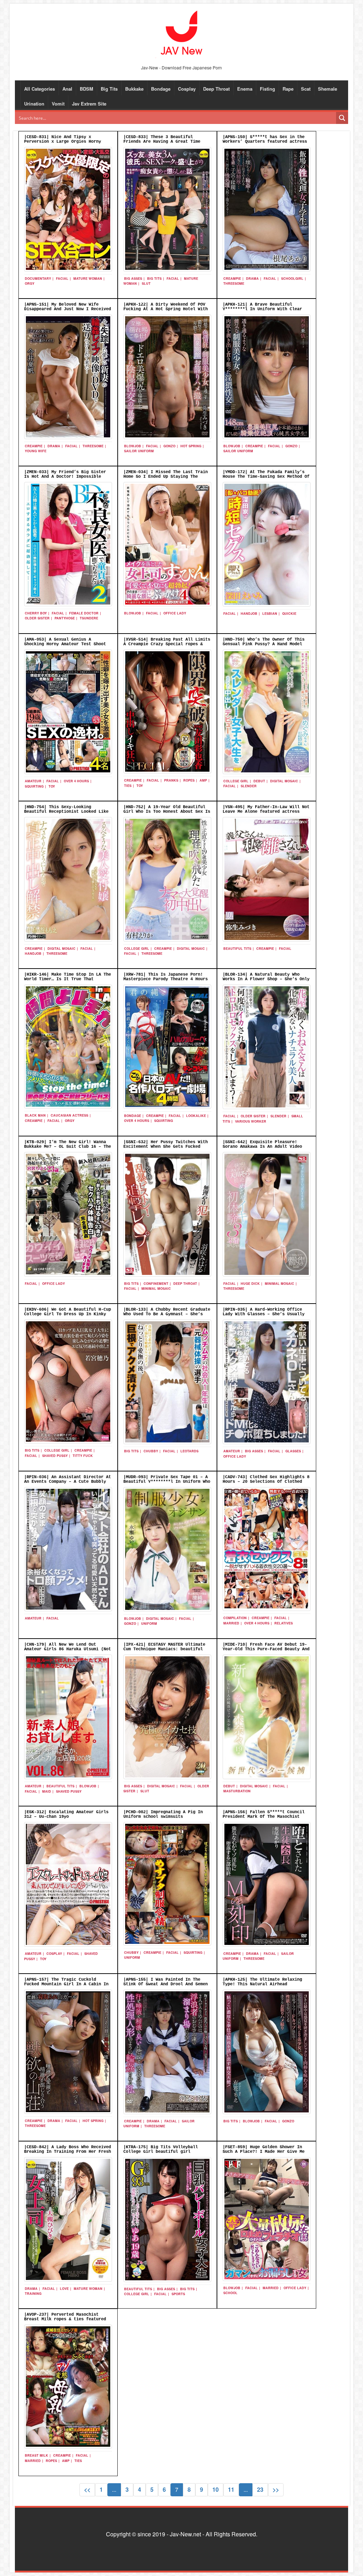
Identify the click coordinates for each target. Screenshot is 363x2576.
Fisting (267, 89)
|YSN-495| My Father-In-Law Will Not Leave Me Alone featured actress (266, 809)
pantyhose (65, 618)
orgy (30, 283)
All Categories (40, 89)
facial (62, 279)
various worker (251, 1121)
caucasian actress (69, 1115)
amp (203, 780)
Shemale (328, 89)
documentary (38, 279)
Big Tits (109, 89)
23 (260, 2489)
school (230, 2293)
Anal (67, 89)
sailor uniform (139, 451)
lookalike (196, 1116)
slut (146, 283)
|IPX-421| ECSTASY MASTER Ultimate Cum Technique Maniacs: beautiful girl (164, 1649)
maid (47, 1791)
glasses (293, 1451)
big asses (133, 279)
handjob (249, 614)
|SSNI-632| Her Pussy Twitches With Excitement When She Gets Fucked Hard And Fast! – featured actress (166, 1147)
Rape (288, 89)
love (64, 2289)
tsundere (89, 618)
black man (35, 1115)
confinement (156, 1284)
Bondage (161, 89)
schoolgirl (292, 279)
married (231, 1623)
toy (52, 786)
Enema (245, 89)
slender (249, 786)
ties (128, 786)
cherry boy (36, 613)
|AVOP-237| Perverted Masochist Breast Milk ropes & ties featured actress (65, 2319)
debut (259, 781)
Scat (306, 89)
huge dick (250, 1284)
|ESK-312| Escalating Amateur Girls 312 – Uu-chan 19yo (66, 1814)
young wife (36, 451)
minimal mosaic (156, 1289)
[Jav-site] (181, 33)
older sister (37, 618)
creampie (232, 279)
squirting (34, 786)
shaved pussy (55, 1456)
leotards (189, 1451)
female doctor (84, 613)
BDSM (86, 89)
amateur (33, 781)
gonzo (169, 446)
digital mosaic (284, 781)
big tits (154, 279)
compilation (235, 1618)
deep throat (185, 1284)
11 (231, 2489)
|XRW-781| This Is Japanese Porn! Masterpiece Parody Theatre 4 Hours (166, 977)
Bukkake (134, 89)
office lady (175, 613)
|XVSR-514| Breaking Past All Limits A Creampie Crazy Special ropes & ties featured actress (167, 644)
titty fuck (83, 1456)
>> (276, 2489)
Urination (34, 104)
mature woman (88, 279)
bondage (133, 1116)
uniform (149, 1624)
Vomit (58, 104)
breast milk (37, 2455)
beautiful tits (237, 949)
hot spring (191, 446)
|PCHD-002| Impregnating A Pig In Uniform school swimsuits (163, 1814)
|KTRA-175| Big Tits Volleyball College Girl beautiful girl (161, 2149)
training (33, 2294)
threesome (234, 283)
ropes (189, 780)
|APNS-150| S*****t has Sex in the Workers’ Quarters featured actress (265, 139)
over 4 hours (76, 781)
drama (252, 279)
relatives (284, 1623)
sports (178, 2294)
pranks (171, 780)
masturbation (237, 1791)
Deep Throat (216, 89)
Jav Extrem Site (89, 104)
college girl (236, 781)
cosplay (54, 1954)
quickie (289, 614)
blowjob (133, 446)
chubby (151, 1451)
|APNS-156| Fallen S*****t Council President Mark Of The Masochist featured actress (264, 1817)
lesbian (270, 614)
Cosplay (187, 89)
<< (87, 2489)
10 (216, 2489)
